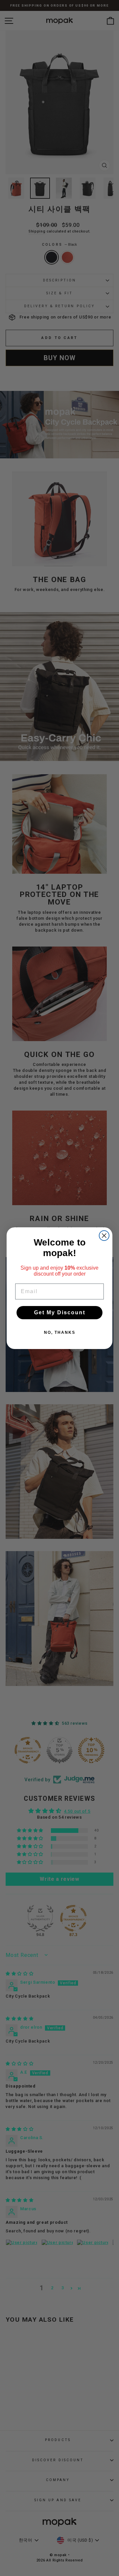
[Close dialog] (104, 1236)
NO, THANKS (60, 1332)
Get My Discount (60, 1312)
